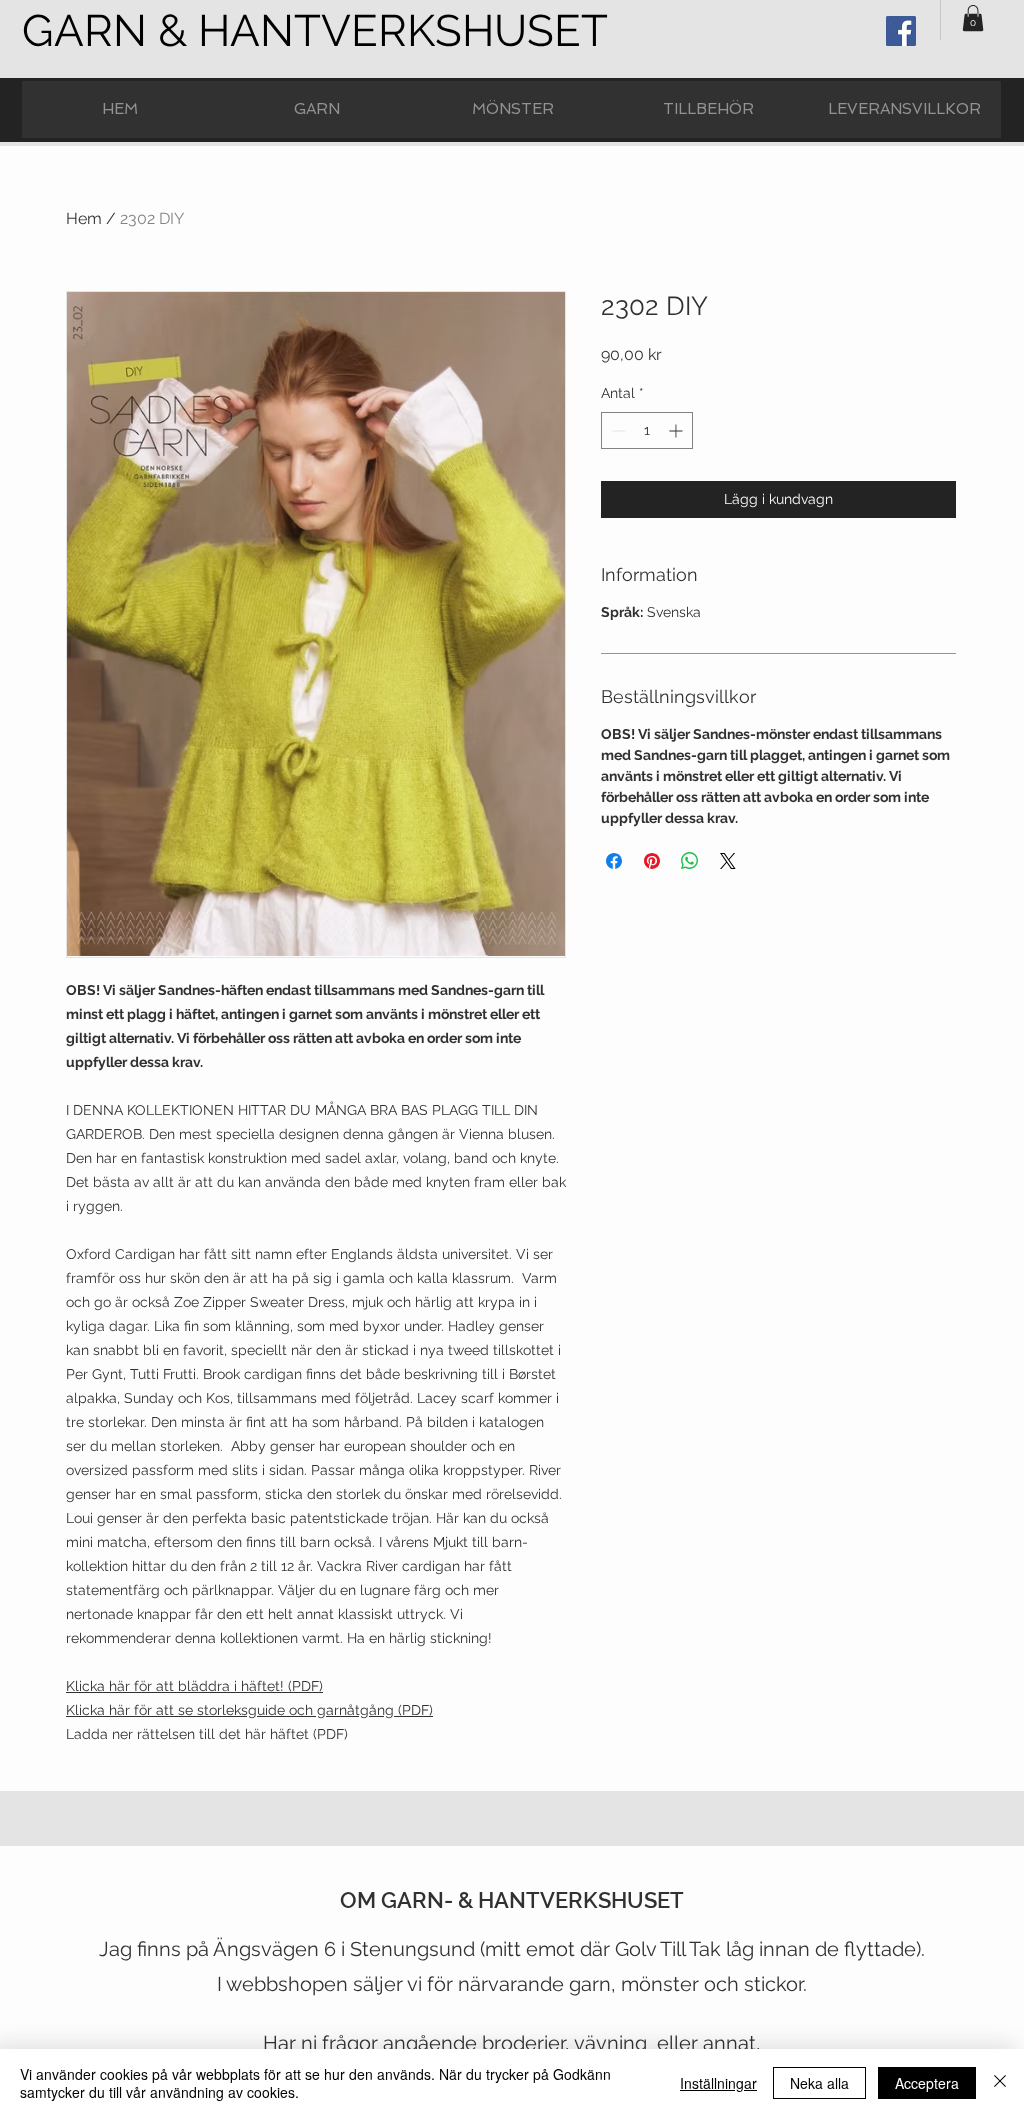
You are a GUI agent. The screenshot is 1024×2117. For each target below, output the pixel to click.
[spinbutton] (647, 430)
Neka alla (819, 2083)
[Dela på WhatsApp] (690, 861)
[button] (973, 18)
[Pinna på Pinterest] (652, 861)
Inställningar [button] (718, 2083)
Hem (84, 218)
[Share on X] (728, 861)
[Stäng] (1000, 2083)
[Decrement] (616, 430)
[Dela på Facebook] (614, 861)
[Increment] (677, 430)
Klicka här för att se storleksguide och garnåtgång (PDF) (249, 1710)
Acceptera (927, 2083)
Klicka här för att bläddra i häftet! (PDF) (194, 1686)
